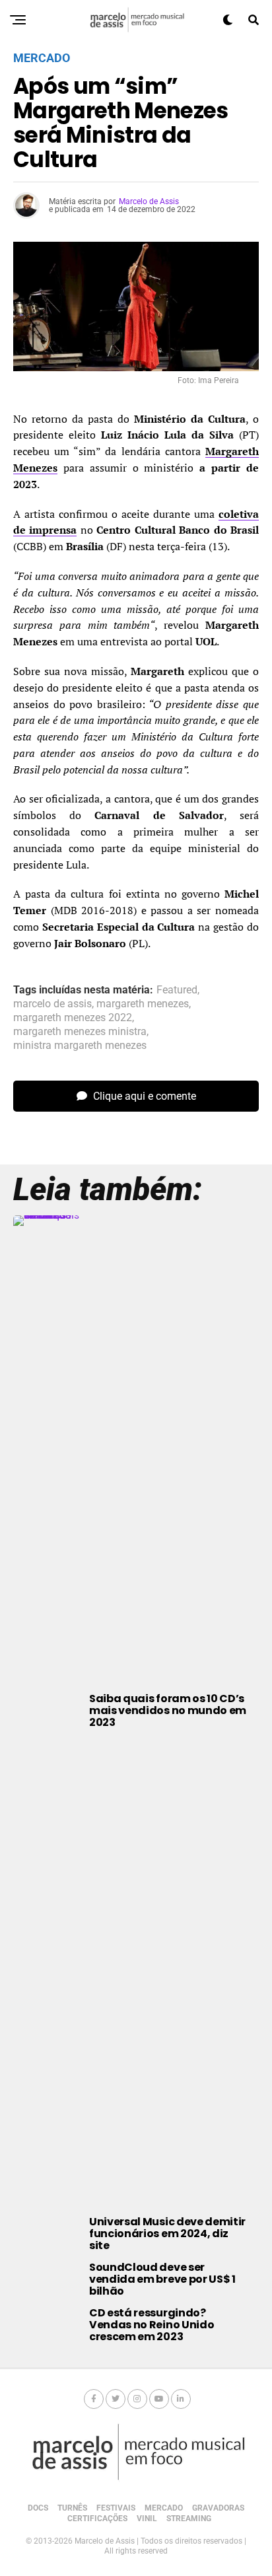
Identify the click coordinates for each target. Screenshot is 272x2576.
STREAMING (189, 2519)
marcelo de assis (52, 1004)
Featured (177, 990)
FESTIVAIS (116, 2508)
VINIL (147, 2519)
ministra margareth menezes (80, 1046)
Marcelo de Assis (149, 201)
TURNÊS (72, 2508)
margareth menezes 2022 (73, 1018)
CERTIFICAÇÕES (97, 2519)
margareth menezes (143, 1004)
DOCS (38, 2508)
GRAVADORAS (218, 2508)
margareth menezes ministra (80, 1032)
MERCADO (164, 2508)
